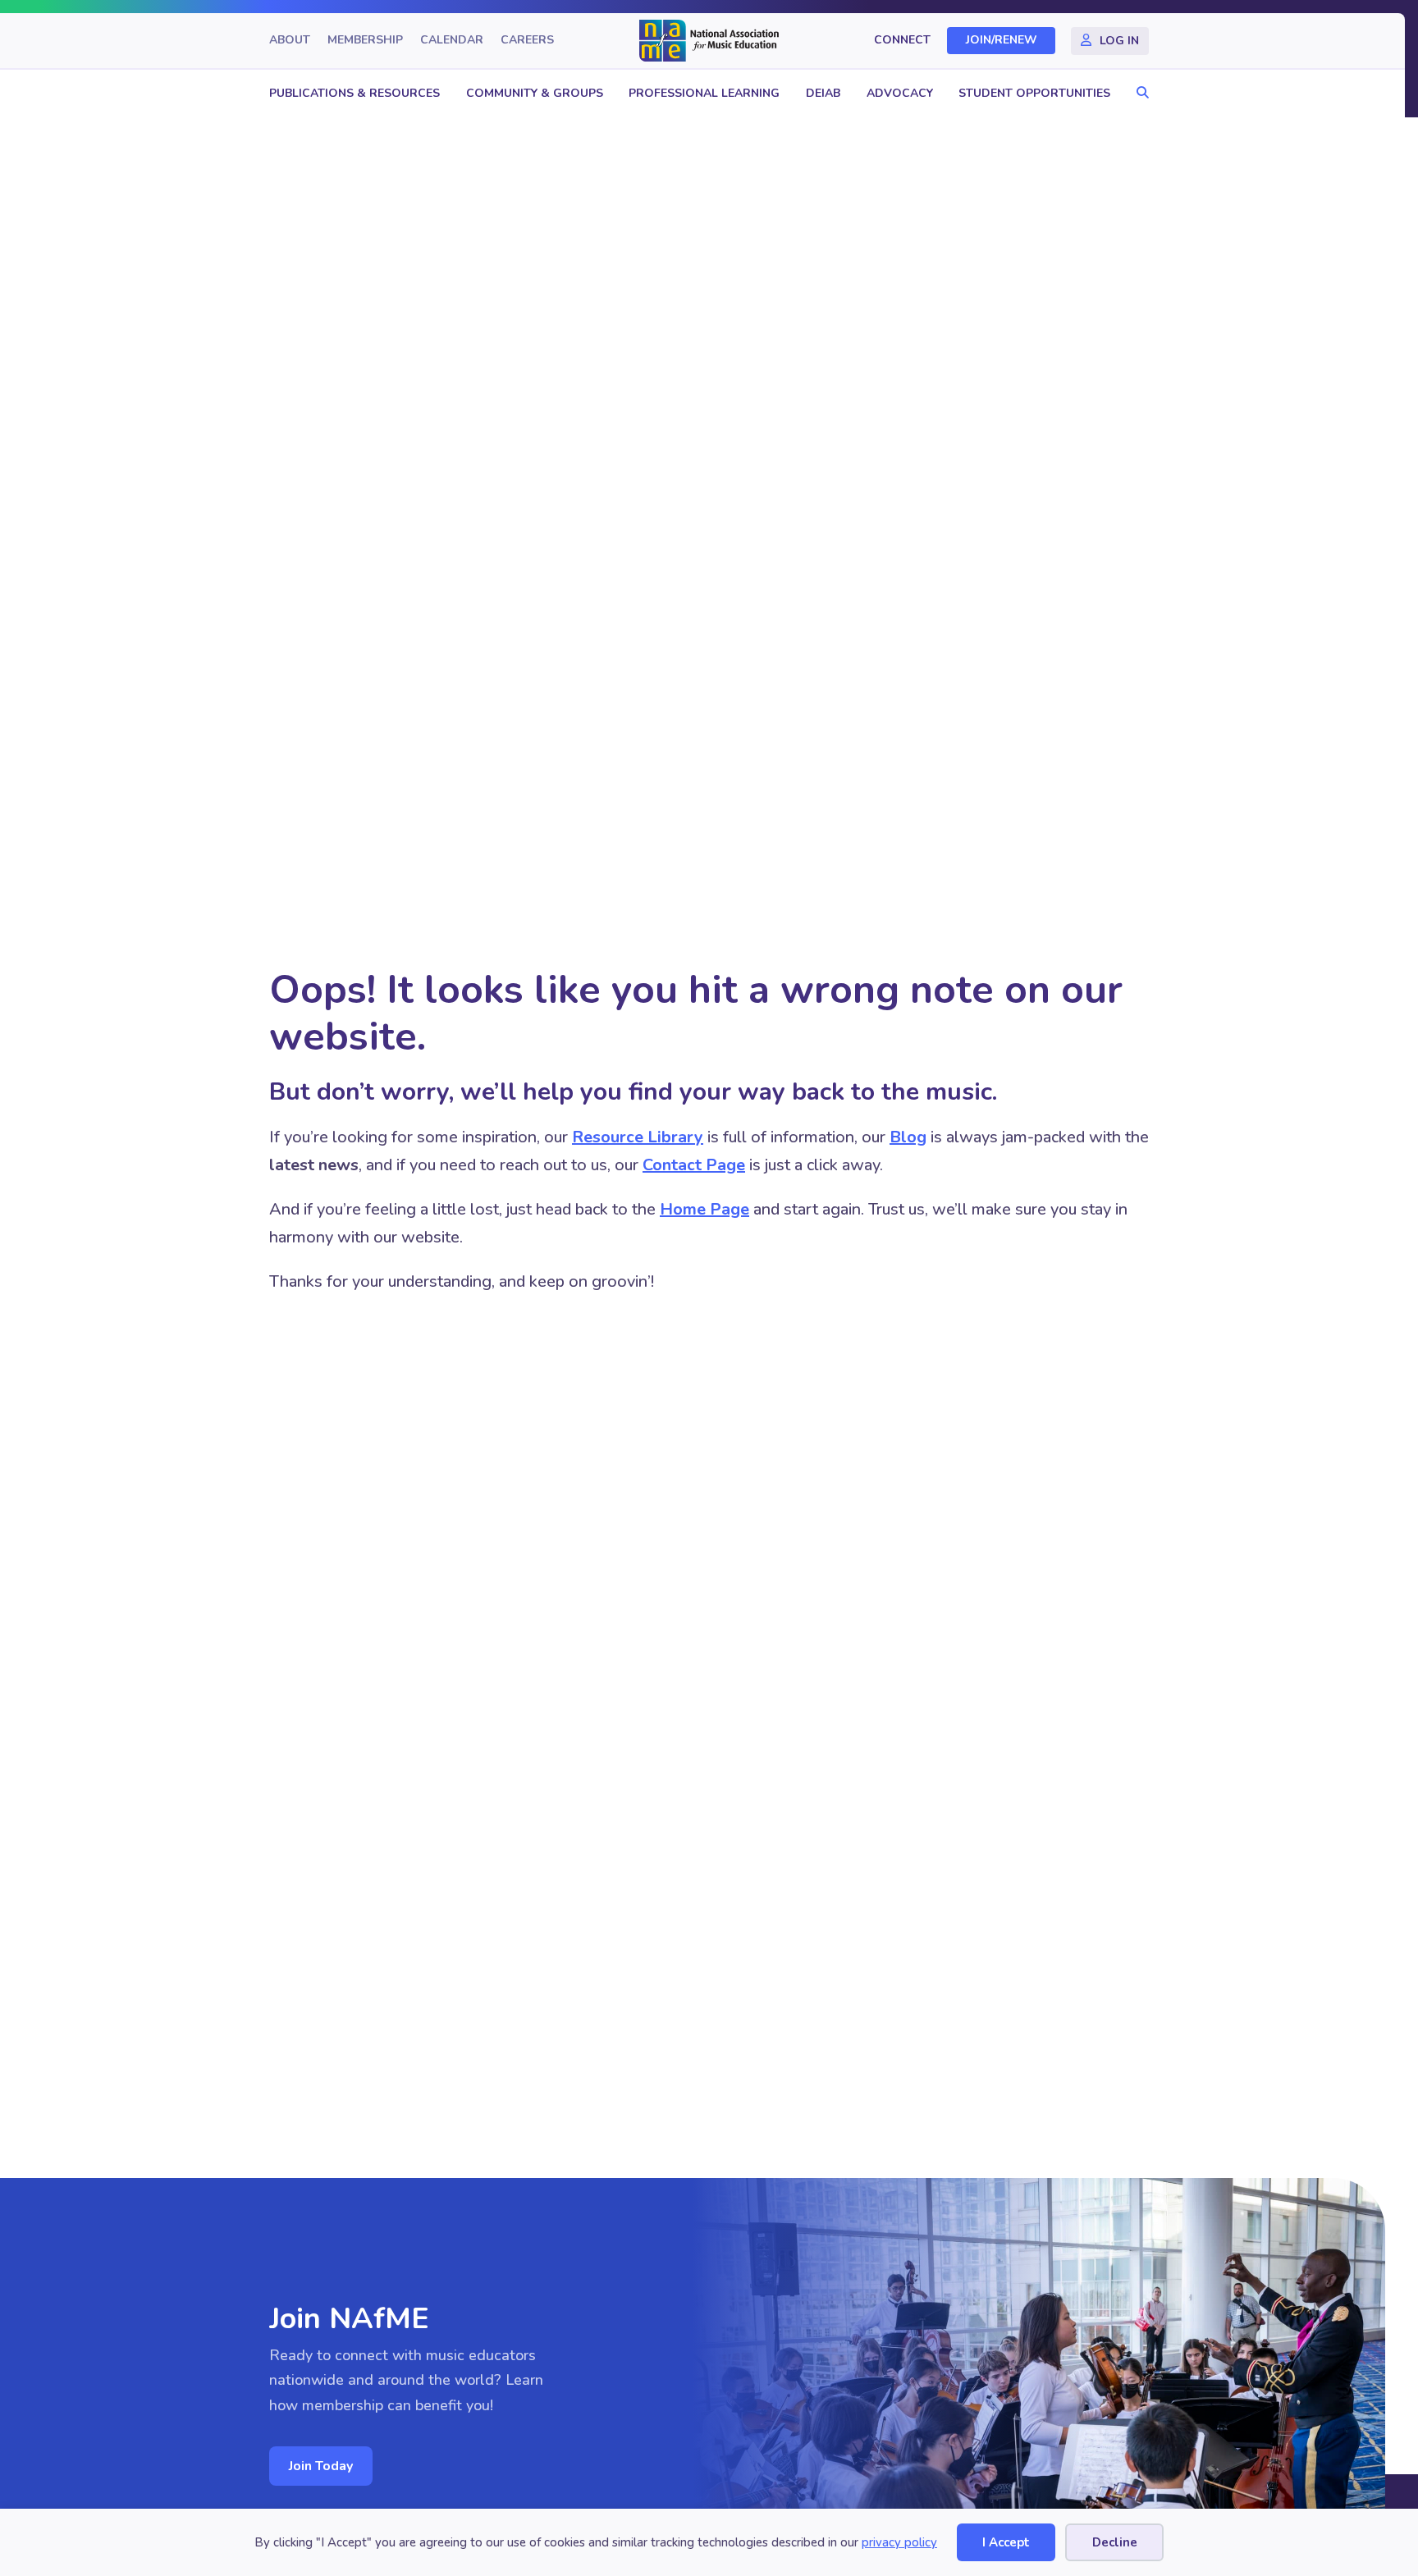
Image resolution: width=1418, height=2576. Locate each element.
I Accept (1006, 2542)
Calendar (452, 41)
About (290, 41)
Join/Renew (1002, 41)
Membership (365, 41)
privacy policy (899, 2542)
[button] (1139, 93)
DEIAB (823, 93)
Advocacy (900, 93)
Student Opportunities (1034, 93)
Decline (1115, 2542)
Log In (1119, 41)
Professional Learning (704, 93)
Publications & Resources (354, 93)
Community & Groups (535, 93)
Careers (527, 41)
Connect (902, 41)
